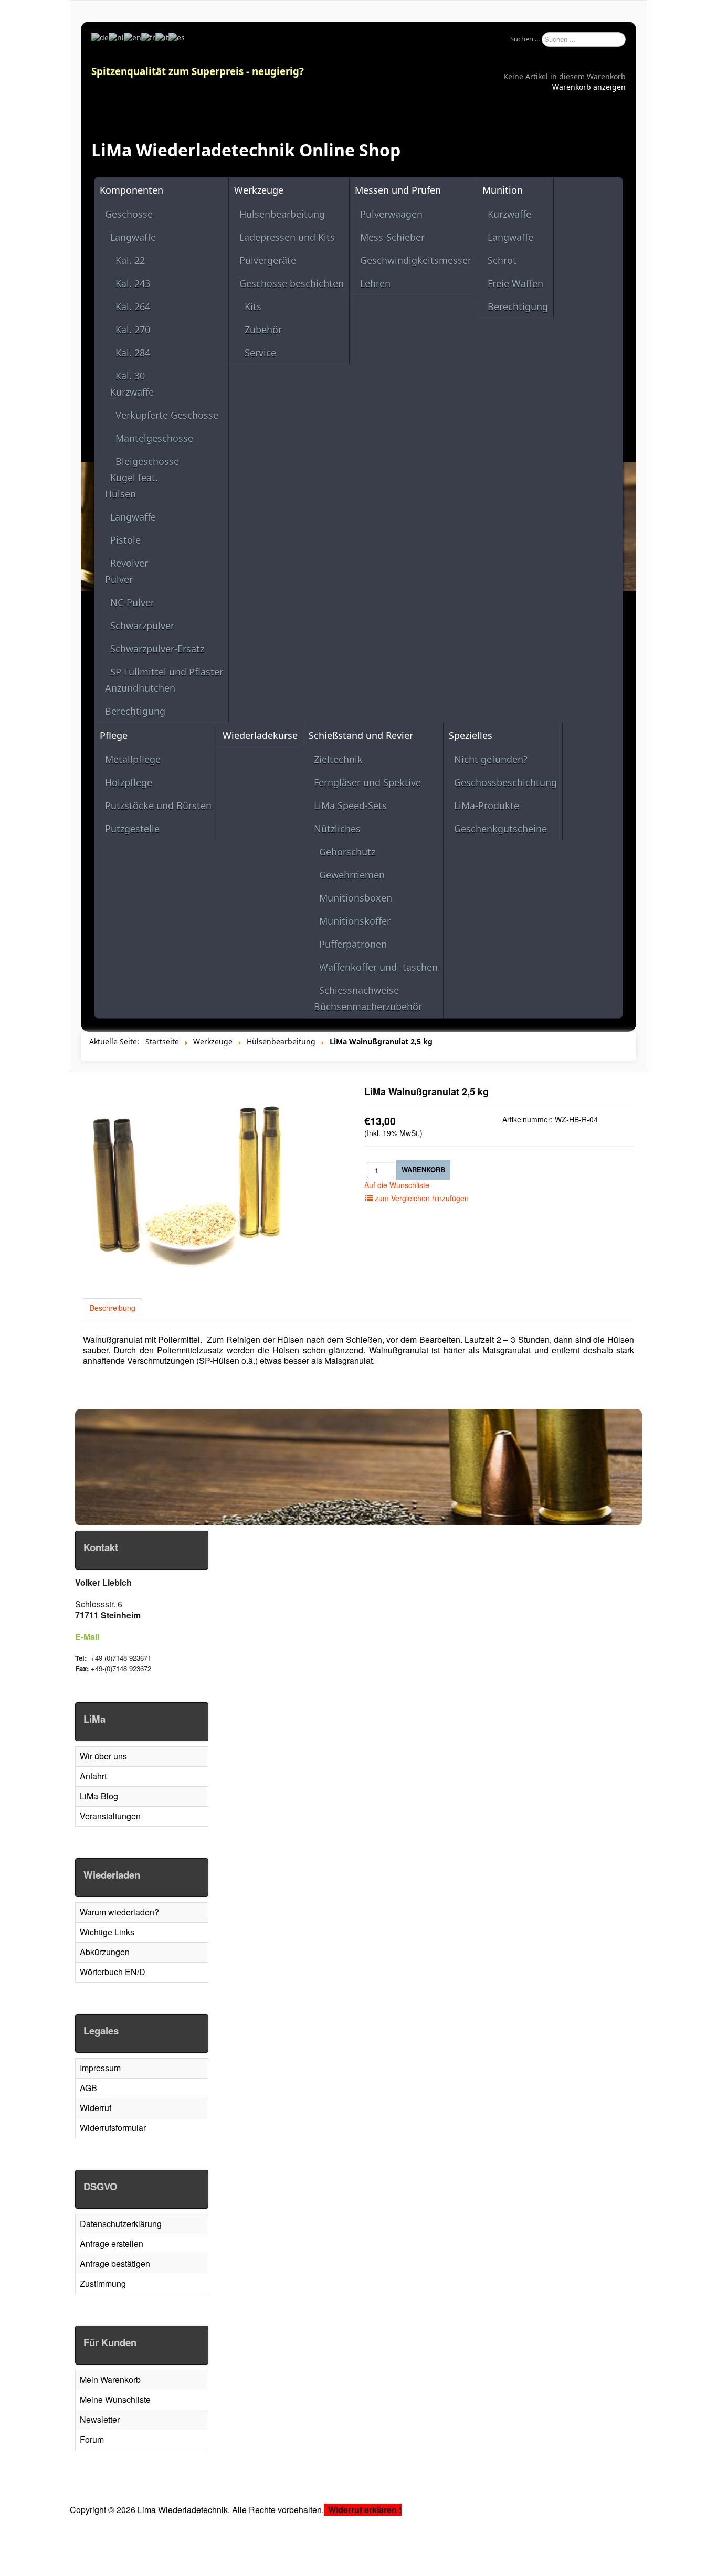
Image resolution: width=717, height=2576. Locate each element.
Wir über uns (103, 1756)
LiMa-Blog (99, 1796)
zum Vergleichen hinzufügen (421, 1198)
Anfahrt (93, 1776)
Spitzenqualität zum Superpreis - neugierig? (198, 71)
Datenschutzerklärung (121, 2224)
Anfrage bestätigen (115, 2264)
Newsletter (100, 2419)
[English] (133, 37)
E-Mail (87, 1636)
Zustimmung (103, 2283)
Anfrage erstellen (112, 2244)
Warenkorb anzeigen (589, 87)
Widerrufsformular (113, 2128)
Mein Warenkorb (110, 2379)
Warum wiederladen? (119, 1912)
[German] (100, 37)
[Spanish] (177, 37)
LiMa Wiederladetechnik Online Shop (246, 150)
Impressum (100, 2068)
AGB (88, 2088)
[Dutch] (116, 37)
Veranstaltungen (110, 1816)
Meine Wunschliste (115, 2399)
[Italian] (162, 37)
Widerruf (96, 2108)
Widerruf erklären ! (365, 2510)
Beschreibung (113, 1308)
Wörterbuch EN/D (113, 1972)
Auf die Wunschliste (397, 1185)
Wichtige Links (107, 1932)
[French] (148, 37)
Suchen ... (525, 39)
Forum (92, 2439)
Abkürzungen (105, 1952)
